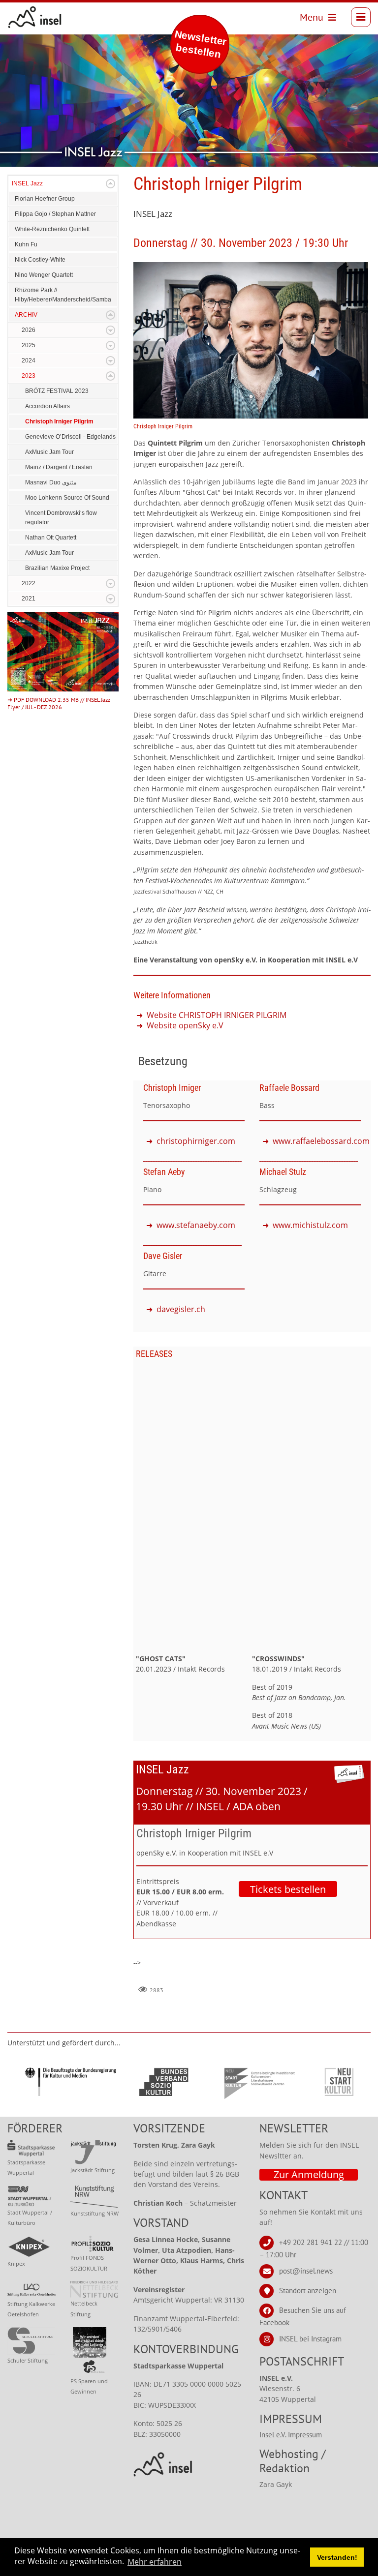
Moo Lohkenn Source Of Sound (67, 498)
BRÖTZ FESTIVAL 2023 (57, 391)
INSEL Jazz (27, 183)
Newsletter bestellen (201, 44)
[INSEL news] (35, 17)
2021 (29, 599)
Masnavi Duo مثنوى (51, 482)
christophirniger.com (196, 1141)
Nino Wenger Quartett (44, 275)
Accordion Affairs (47, 406)
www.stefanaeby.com (196, 1225)
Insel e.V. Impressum (291, 2435)
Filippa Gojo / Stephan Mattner (55, 214)
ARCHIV (26, 315)
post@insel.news (306, 2271)
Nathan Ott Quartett (51, 538)
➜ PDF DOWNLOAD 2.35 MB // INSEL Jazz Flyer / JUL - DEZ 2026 (59, 703)
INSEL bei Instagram (310, 2339)
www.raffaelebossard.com (321, 1141)
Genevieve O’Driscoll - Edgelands (70, 437)
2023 (29, 376)
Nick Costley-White (40, 260)
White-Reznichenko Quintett (52, 229)
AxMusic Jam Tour (49, 452)
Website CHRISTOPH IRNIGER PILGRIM (217, 1015)
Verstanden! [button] (337, 2557)
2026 (29, 330)
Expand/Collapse (110, 184)
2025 (29, 345)
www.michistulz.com (310, 1225)
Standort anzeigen (308, 2291)
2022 (29, 583)
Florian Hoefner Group (45, 199)
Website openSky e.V (185, 1025)
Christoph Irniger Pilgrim (59, 421)
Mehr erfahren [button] (155, 2562)
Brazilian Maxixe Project (57, 568)
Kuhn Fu (26, 244)
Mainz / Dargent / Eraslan (59, 467)
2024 (29, 360)
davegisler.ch (181, 1309)
